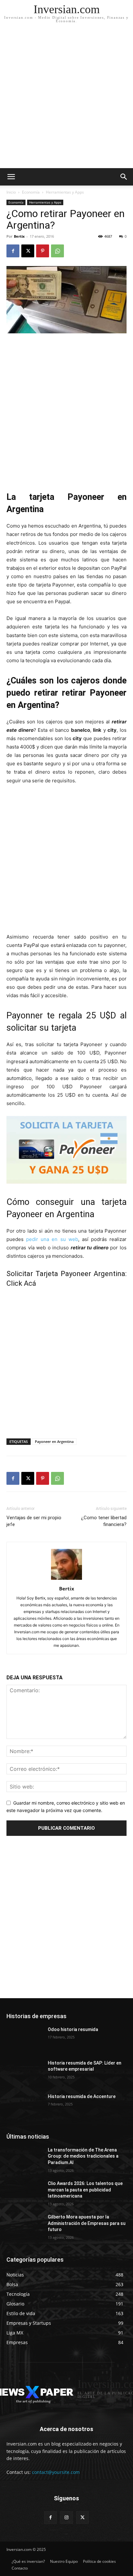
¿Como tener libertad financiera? (104, 1521)
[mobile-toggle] (11, 177)
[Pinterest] (43, 251)
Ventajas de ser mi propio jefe (34, 1521)
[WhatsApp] (57, 251)
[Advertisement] (66, 99)
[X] (28, 251)
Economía (31, 192)
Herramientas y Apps (65, 192)
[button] (124, 177)
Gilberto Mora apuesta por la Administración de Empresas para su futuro (87, 2223)
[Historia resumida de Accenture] (25, 2106)
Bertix (19, 236)
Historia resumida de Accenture (82, 2096)
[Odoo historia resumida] (25, 2039)
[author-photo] (66, 1580)
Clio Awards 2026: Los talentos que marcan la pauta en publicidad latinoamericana (85, 2190)
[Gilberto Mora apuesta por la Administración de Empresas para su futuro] (25, 2227)
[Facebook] (13, 251)
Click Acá (21, 1283)
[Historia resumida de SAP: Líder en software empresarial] (25, 2073)
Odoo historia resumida (73, 2029)
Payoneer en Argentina (54, 1441)
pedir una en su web (52, 1239)
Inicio (11, 192)
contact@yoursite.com (56, 2472)
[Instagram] (66, 2518)
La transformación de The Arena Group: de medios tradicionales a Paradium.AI (83, 2156)
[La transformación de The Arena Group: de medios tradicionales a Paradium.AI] (25, 2160)
